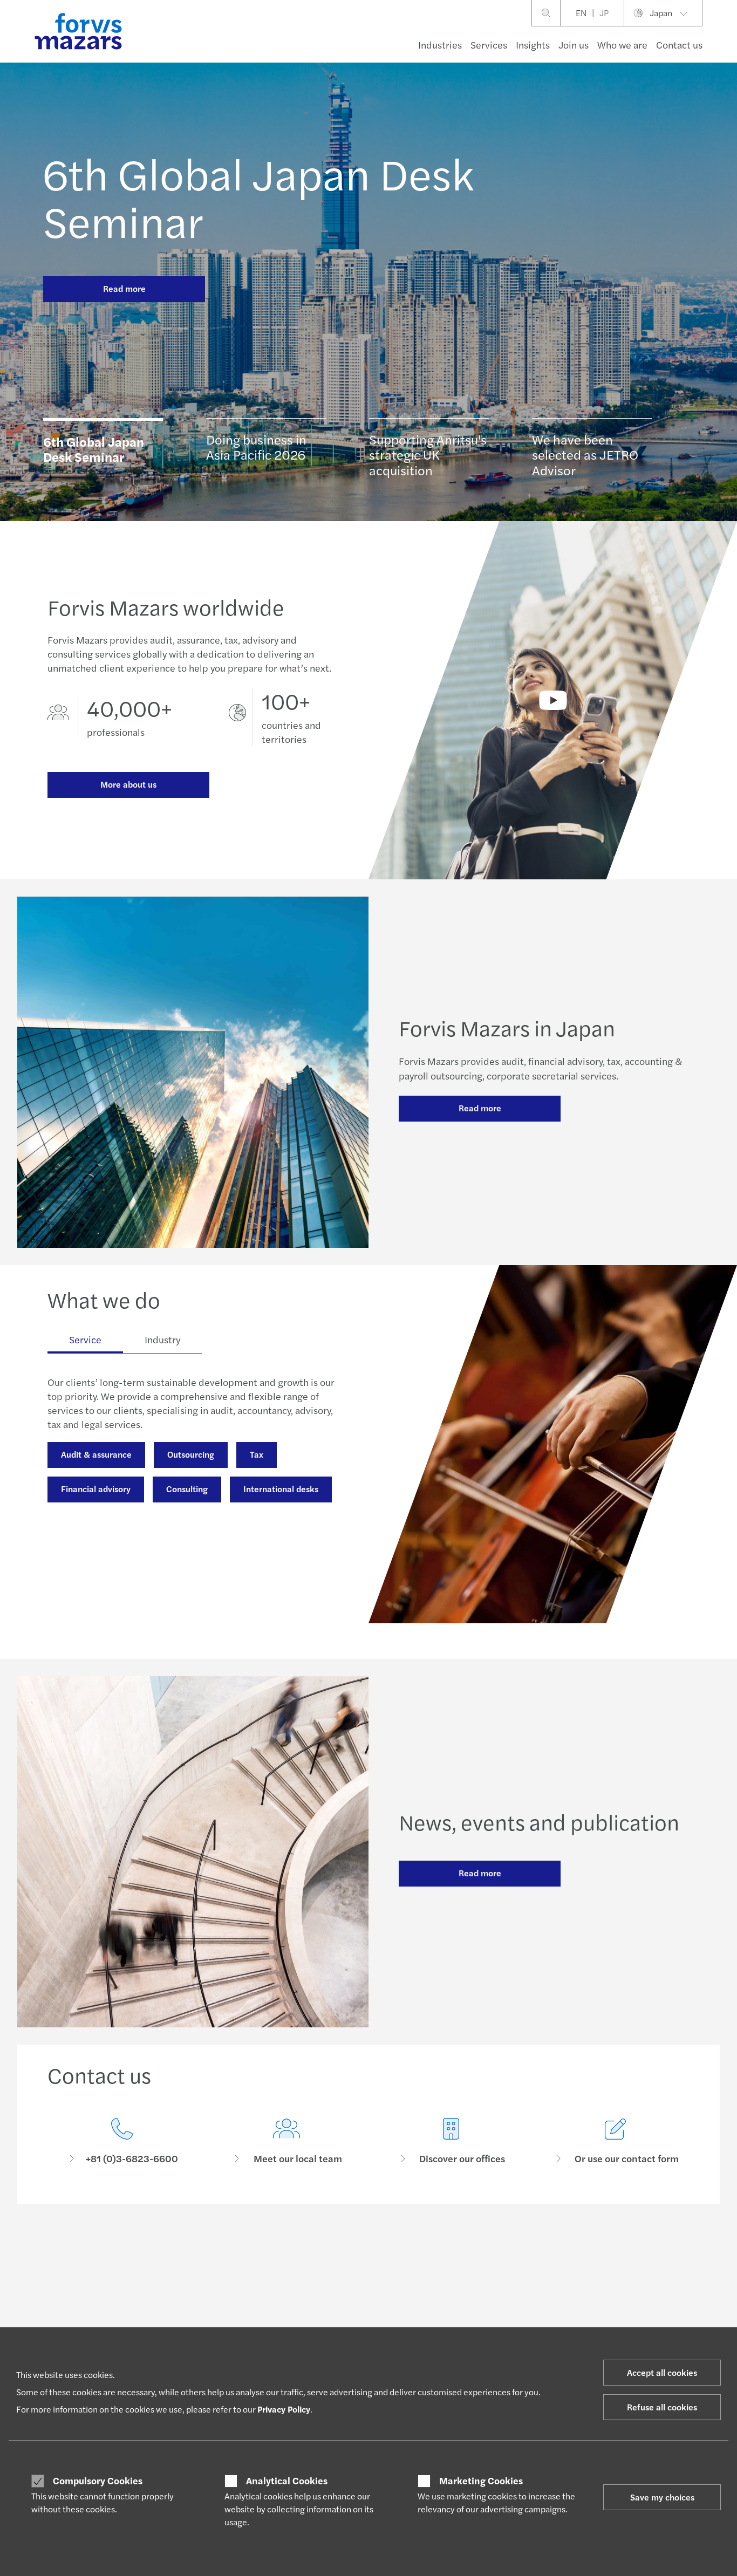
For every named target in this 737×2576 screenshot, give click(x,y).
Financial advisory (96, 1489)
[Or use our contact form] (615, 2141)
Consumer (65, 2326)
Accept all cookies (662, 2372)
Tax (257, 1454)
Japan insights (337, 2326)
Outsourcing (191, 1454)
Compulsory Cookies (98, 2481)
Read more (124, 288)
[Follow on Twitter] (394, 2251)
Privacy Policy (284, 2409)
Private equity (203, 1606)
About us (593, 2326)
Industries (440, 45)
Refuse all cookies (662, 2407)
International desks (281, 1489)
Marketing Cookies (481, 2481)
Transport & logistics (101, 1606)
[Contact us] (122, 2141)
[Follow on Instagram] (419, 2251)
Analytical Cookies (287, 2481)
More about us (128, 784)
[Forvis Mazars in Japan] (553, 700)
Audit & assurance (96, 1454)
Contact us (679, 45)
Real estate (83, 1572)
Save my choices (662, 2497)
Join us (574, 45)
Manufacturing (90, 1537)
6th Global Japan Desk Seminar (258, 196)
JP (604, 13)
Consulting (187, 1489)
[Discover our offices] (451, 2141)
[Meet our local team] (286, 2141)
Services (489, 45)
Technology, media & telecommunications (222, 1572)
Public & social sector (196, 1537)
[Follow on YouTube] (445, 2251)
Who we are (622, 45)
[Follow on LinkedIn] (368, 2251)
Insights (533, 45)
